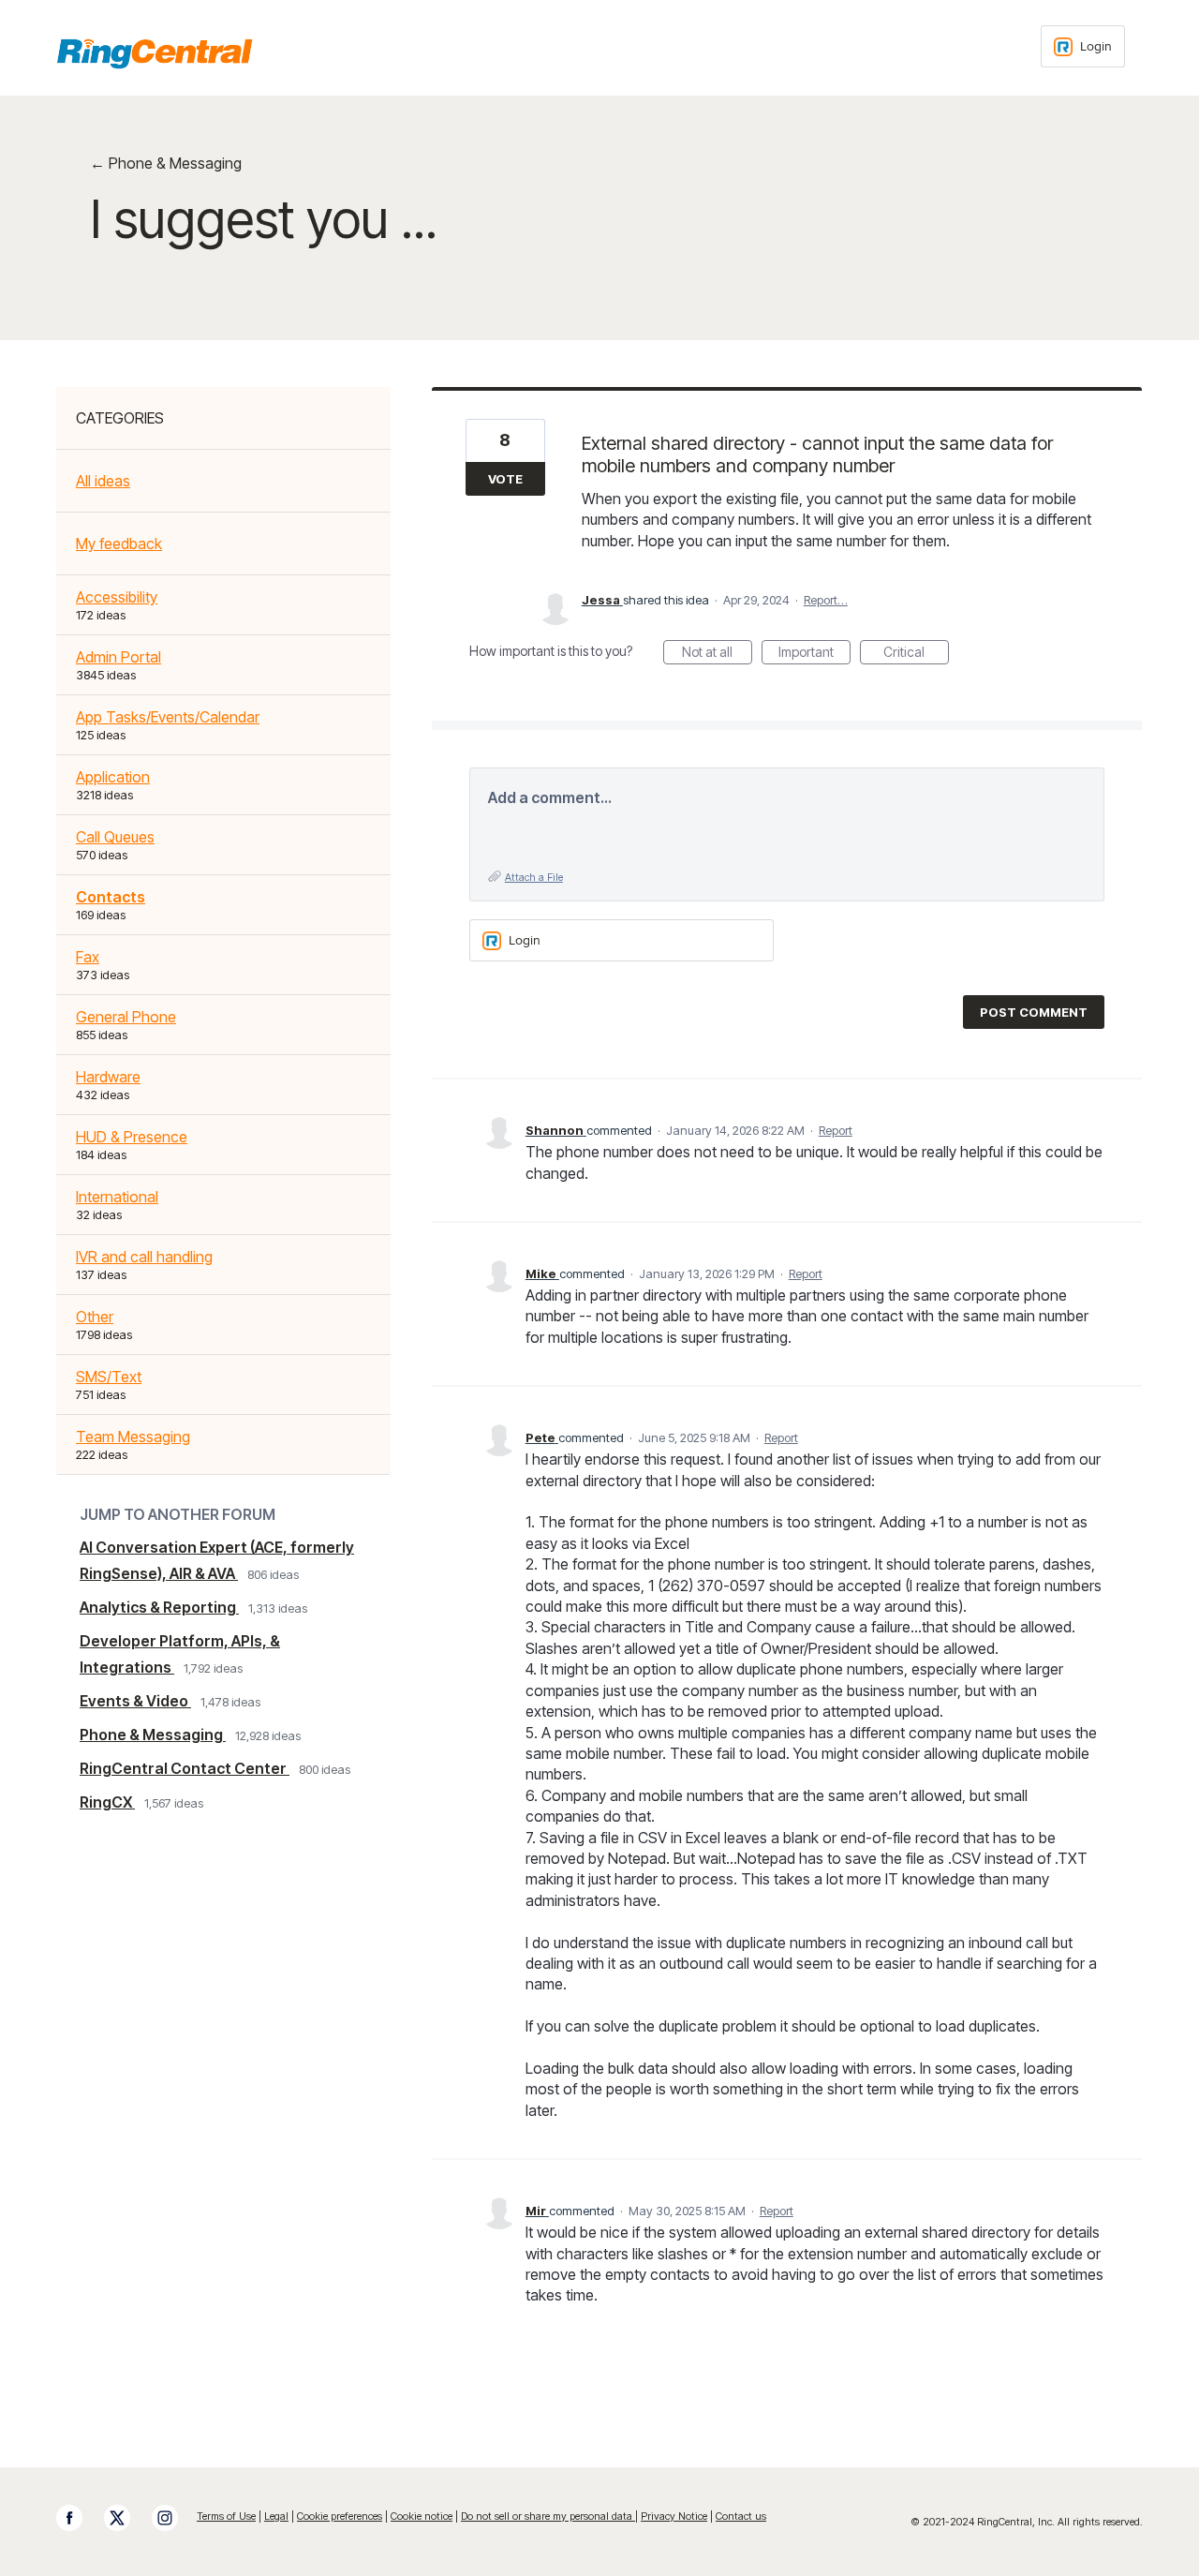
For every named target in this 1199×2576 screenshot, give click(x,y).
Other (95, 1317)
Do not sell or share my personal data (548, 2516)
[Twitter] (126, 2518)
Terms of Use (226, 2516)
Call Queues (115, 837)
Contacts (111, 897)
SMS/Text (109, 1377)
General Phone (126, 1017)
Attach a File (534, 877)
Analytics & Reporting (159, 1607)
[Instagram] (174, 2518)
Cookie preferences (340, 2516)
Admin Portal (118, 657)
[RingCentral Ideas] (155, 53)
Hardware (108, 1077)
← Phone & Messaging (166, 163)
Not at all (717, 654)
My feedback (119, 543)
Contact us (741, 2516)
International (117, 1197)
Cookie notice (422, 2516)
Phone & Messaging (153, 1735)
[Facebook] (79, 2518)
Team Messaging (133, 1437)
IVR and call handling (144, 1257)
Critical (916, 654)
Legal (276, 2516)
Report (836, 1130)
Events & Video (135, 1701)
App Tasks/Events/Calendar (168, 717)
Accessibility (117, 597)
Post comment (1034, 1012)
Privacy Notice (674, 2516)
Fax (88, 957)
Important (814, 654)
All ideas (103, 481)
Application (113, 777)
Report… (826, 600)
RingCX (107, 1802)
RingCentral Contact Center (185, 1768)
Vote (505, 479)
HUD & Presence (132, 1137)
